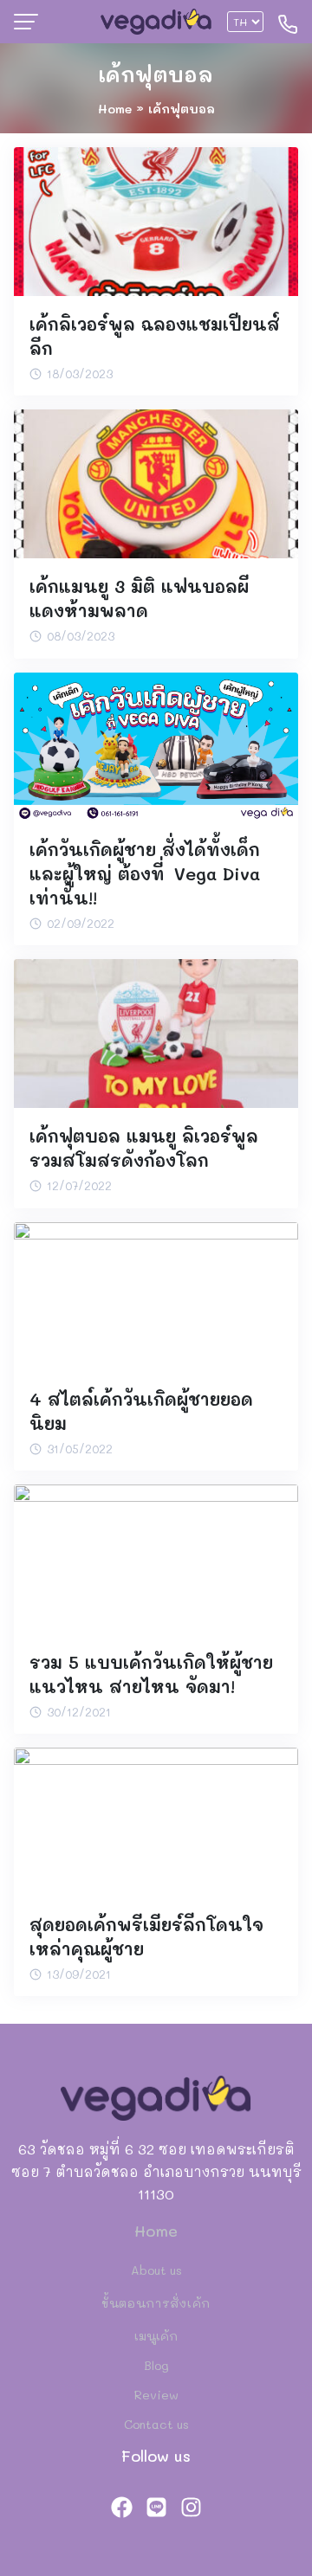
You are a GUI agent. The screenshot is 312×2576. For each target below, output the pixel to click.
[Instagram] (191, 2507)
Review (156, 2395)
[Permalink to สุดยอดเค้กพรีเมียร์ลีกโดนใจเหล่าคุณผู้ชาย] (156, 1820)
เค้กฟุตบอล (156, 74)
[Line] (156, 2507)
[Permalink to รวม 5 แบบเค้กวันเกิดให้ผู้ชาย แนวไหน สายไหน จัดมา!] (156, 1557)
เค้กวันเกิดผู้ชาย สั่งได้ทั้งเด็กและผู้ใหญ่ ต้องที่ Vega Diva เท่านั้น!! (145, 873)
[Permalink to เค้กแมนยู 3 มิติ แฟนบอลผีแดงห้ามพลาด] (156, 482)
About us (156, 2270)
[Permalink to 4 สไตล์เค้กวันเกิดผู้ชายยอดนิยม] (156, 1294)
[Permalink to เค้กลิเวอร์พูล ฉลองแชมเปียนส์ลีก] (156, 219)
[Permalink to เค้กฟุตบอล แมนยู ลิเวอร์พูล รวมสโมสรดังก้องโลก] (156, 1031)
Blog (156, 2365)
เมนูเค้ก (156, 2336)
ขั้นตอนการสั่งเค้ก (156, 2303)
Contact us (156, 2424)
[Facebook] (121, 2507)
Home (115, 109)
